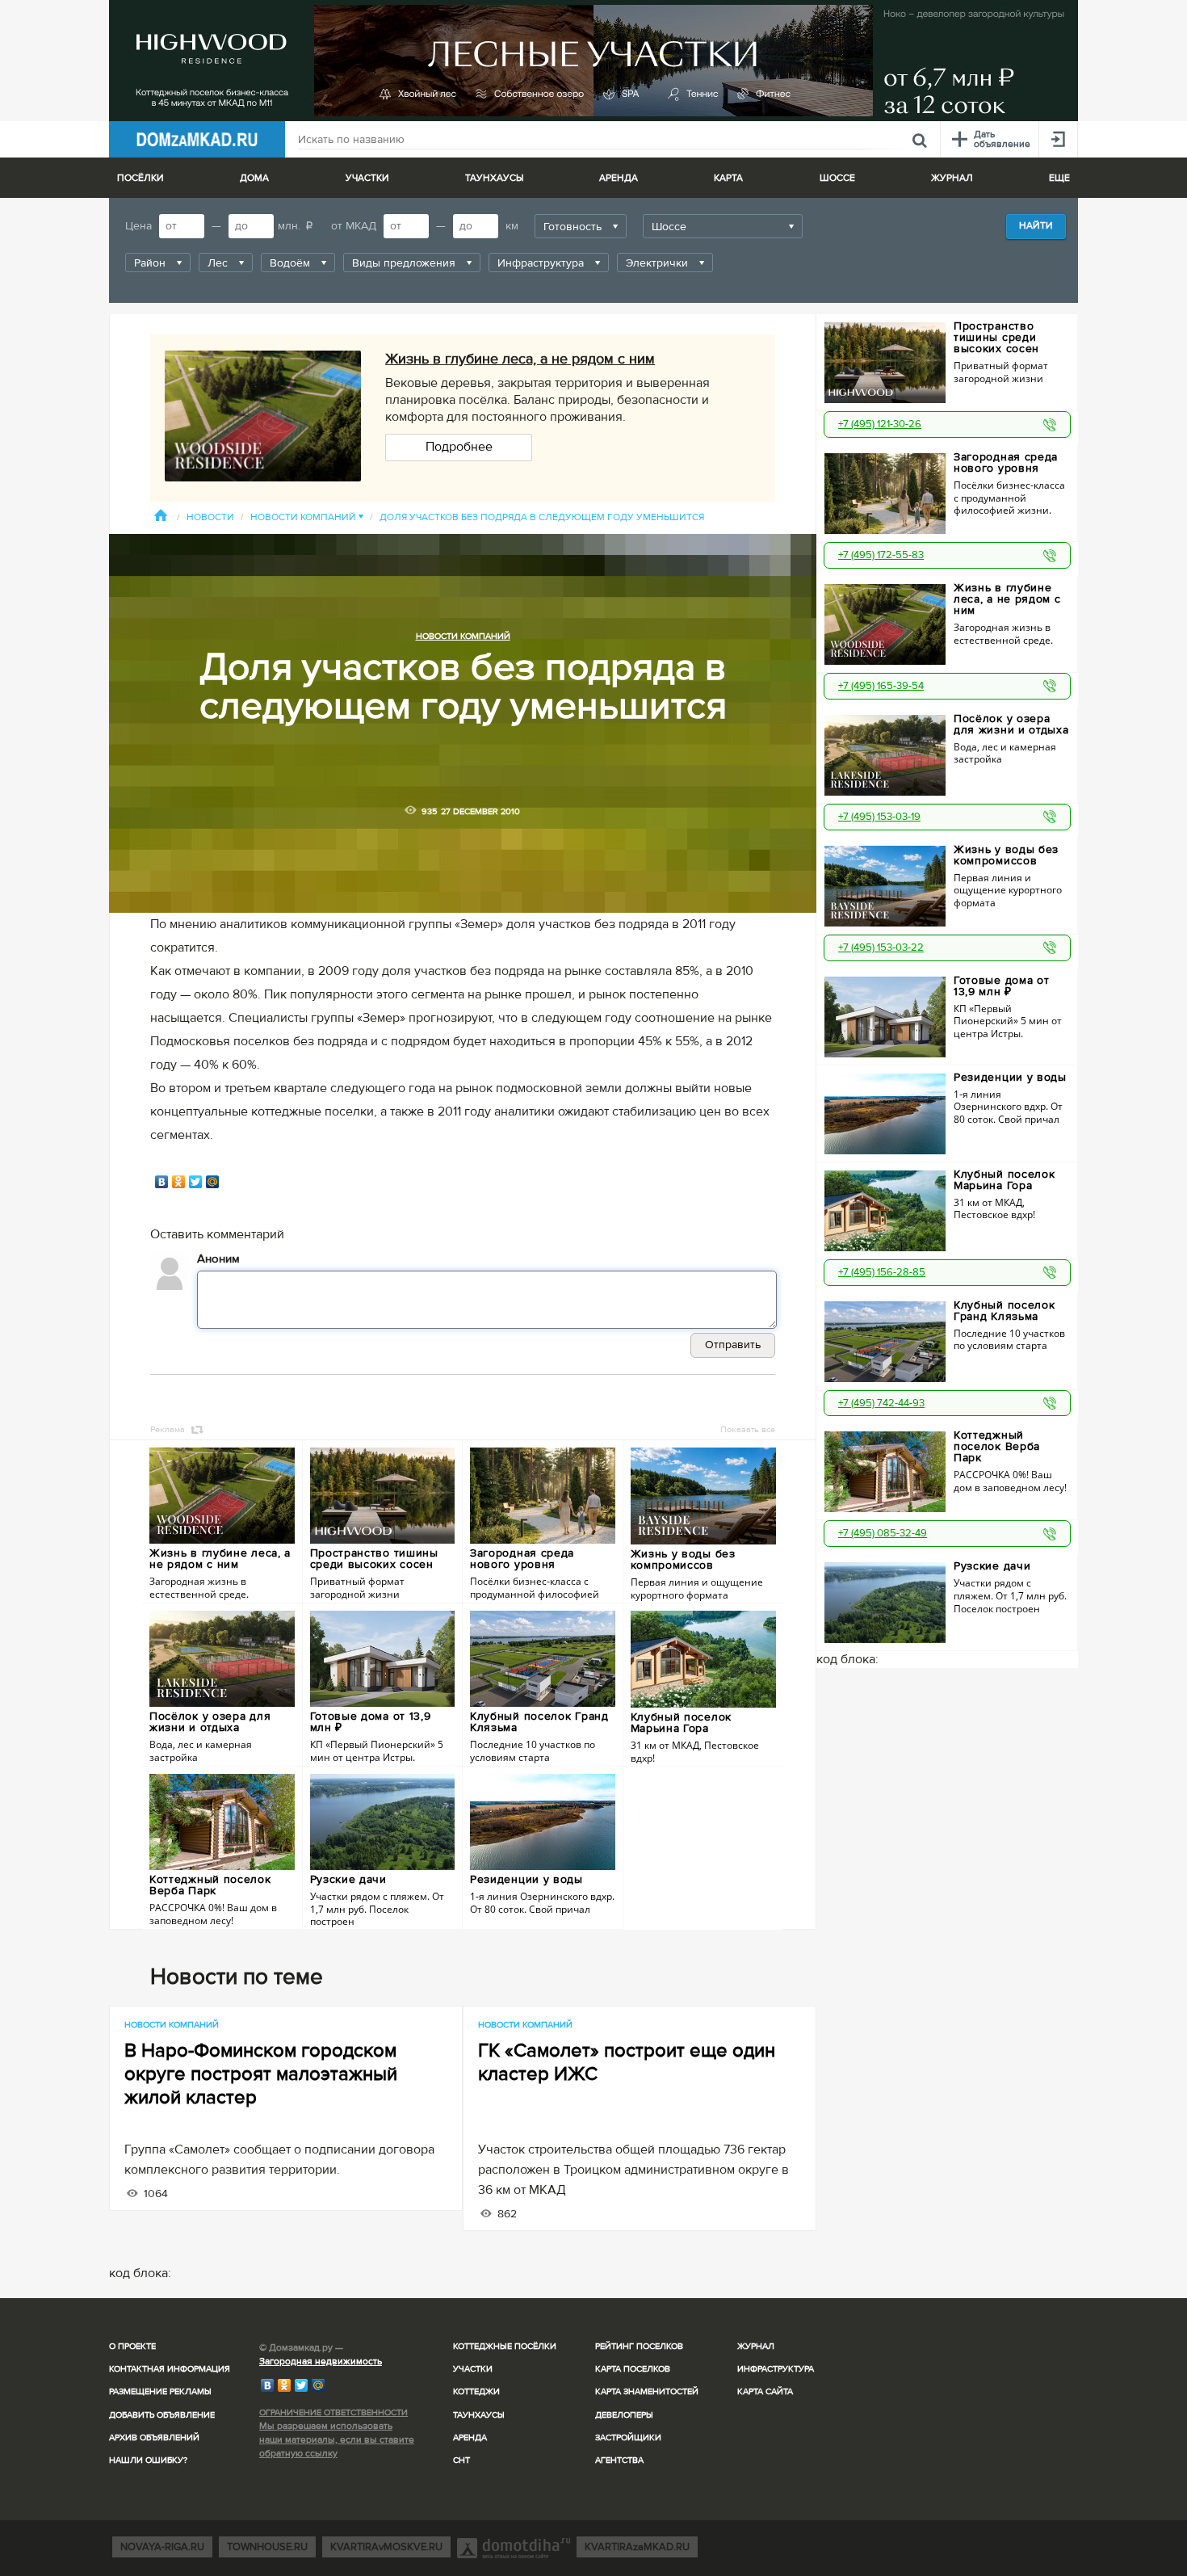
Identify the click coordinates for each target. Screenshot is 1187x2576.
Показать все (748, 1429)
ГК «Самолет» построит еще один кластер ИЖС (627, 2062)
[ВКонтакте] (162, 1182)
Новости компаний (307, 517)
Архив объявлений (154, 2437)
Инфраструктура (776, 2369)
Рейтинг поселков (639, 2346)
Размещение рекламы (160, 2391)
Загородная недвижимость (321, 2362)
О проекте (132, 2346)
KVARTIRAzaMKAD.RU (637, 2547)
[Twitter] (196, 1182)
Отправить (733, 1345)
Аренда (470, 2437)
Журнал (756, 2346)
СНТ (461, 2460)
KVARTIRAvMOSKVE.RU (386, 2547)
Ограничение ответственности (333, 2412)
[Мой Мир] (213, 1182)
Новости (210, 517)
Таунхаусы (494, 178)
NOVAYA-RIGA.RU (162, 2547)
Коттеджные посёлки (505, 2346)
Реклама (168, 1429)
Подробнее (459, 447)
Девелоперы (624, 2415)
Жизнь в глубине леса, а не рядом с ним (520, 359)
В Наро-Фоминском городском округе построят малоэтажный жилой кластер (261, 2074)
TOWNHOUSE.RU (267, 2547)
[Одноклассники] (179, 1182)
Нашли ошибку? (148, 2460)
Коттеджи (476, 2391)
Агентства (619, 2460)
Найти (1036, 226)
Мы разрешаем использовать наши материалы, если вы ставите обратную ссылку (337, 2440)
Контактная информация (170, 2369)
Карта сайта (765, 2391)
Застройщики (628, 2437)
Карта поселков (633, 2369)
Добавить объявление (162, 2415)
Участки (473, 2369)
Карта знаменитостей (647, 2391)
